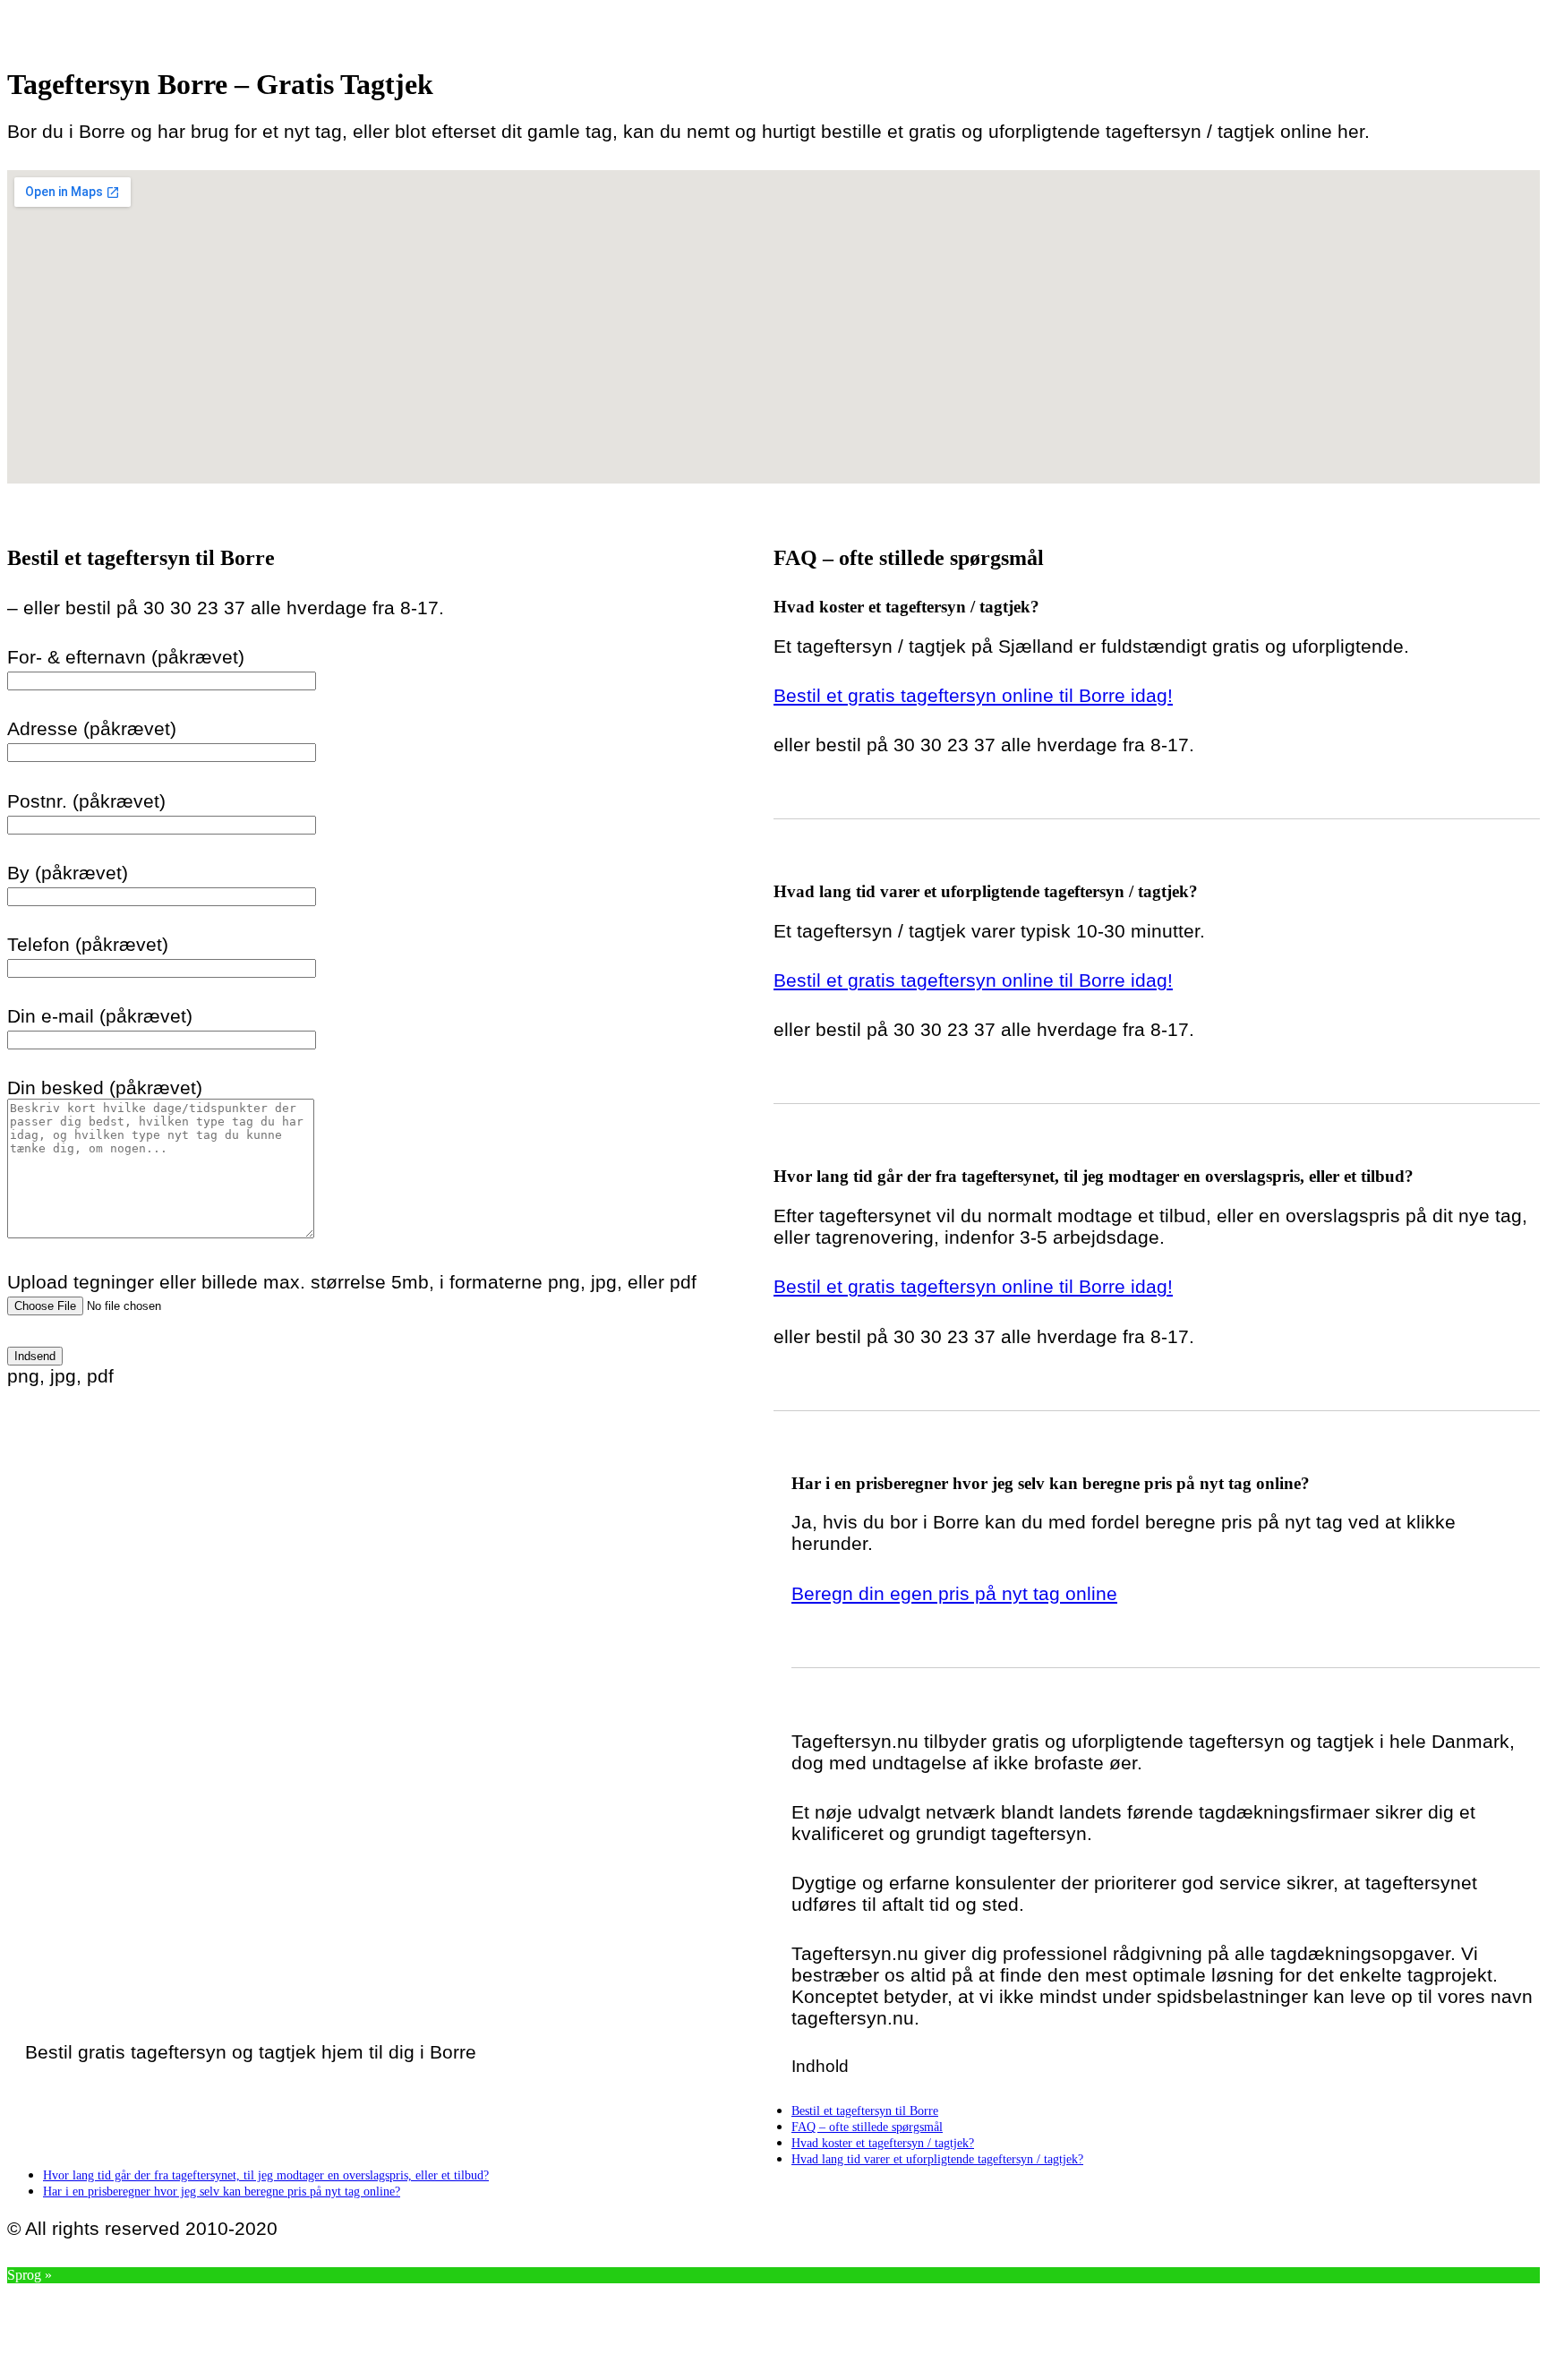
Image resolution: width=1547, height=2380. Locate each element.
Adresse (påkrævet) (92, 728)
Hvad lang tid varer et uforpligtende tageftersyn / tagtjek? (937, 2159)
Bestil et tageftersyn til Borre (865, 2110)
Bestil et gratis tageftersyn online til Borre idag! (973, 695)
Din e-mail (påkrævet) (100, 1016)
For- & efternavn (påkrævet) (126, 657)
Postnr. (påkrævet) (86, 801)
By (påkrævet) (68, 873)
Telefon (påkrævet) (88, 944)
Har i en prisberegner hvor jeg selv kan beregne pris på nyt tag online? (222, 2191)
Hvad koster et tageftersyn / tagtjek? (883, 2143)
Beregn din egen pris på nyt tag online (954, 1593)
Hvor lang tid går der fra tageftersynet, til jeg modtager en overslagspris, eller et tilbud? (266, 2175)
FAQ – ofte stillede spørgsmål (867, 2127)
